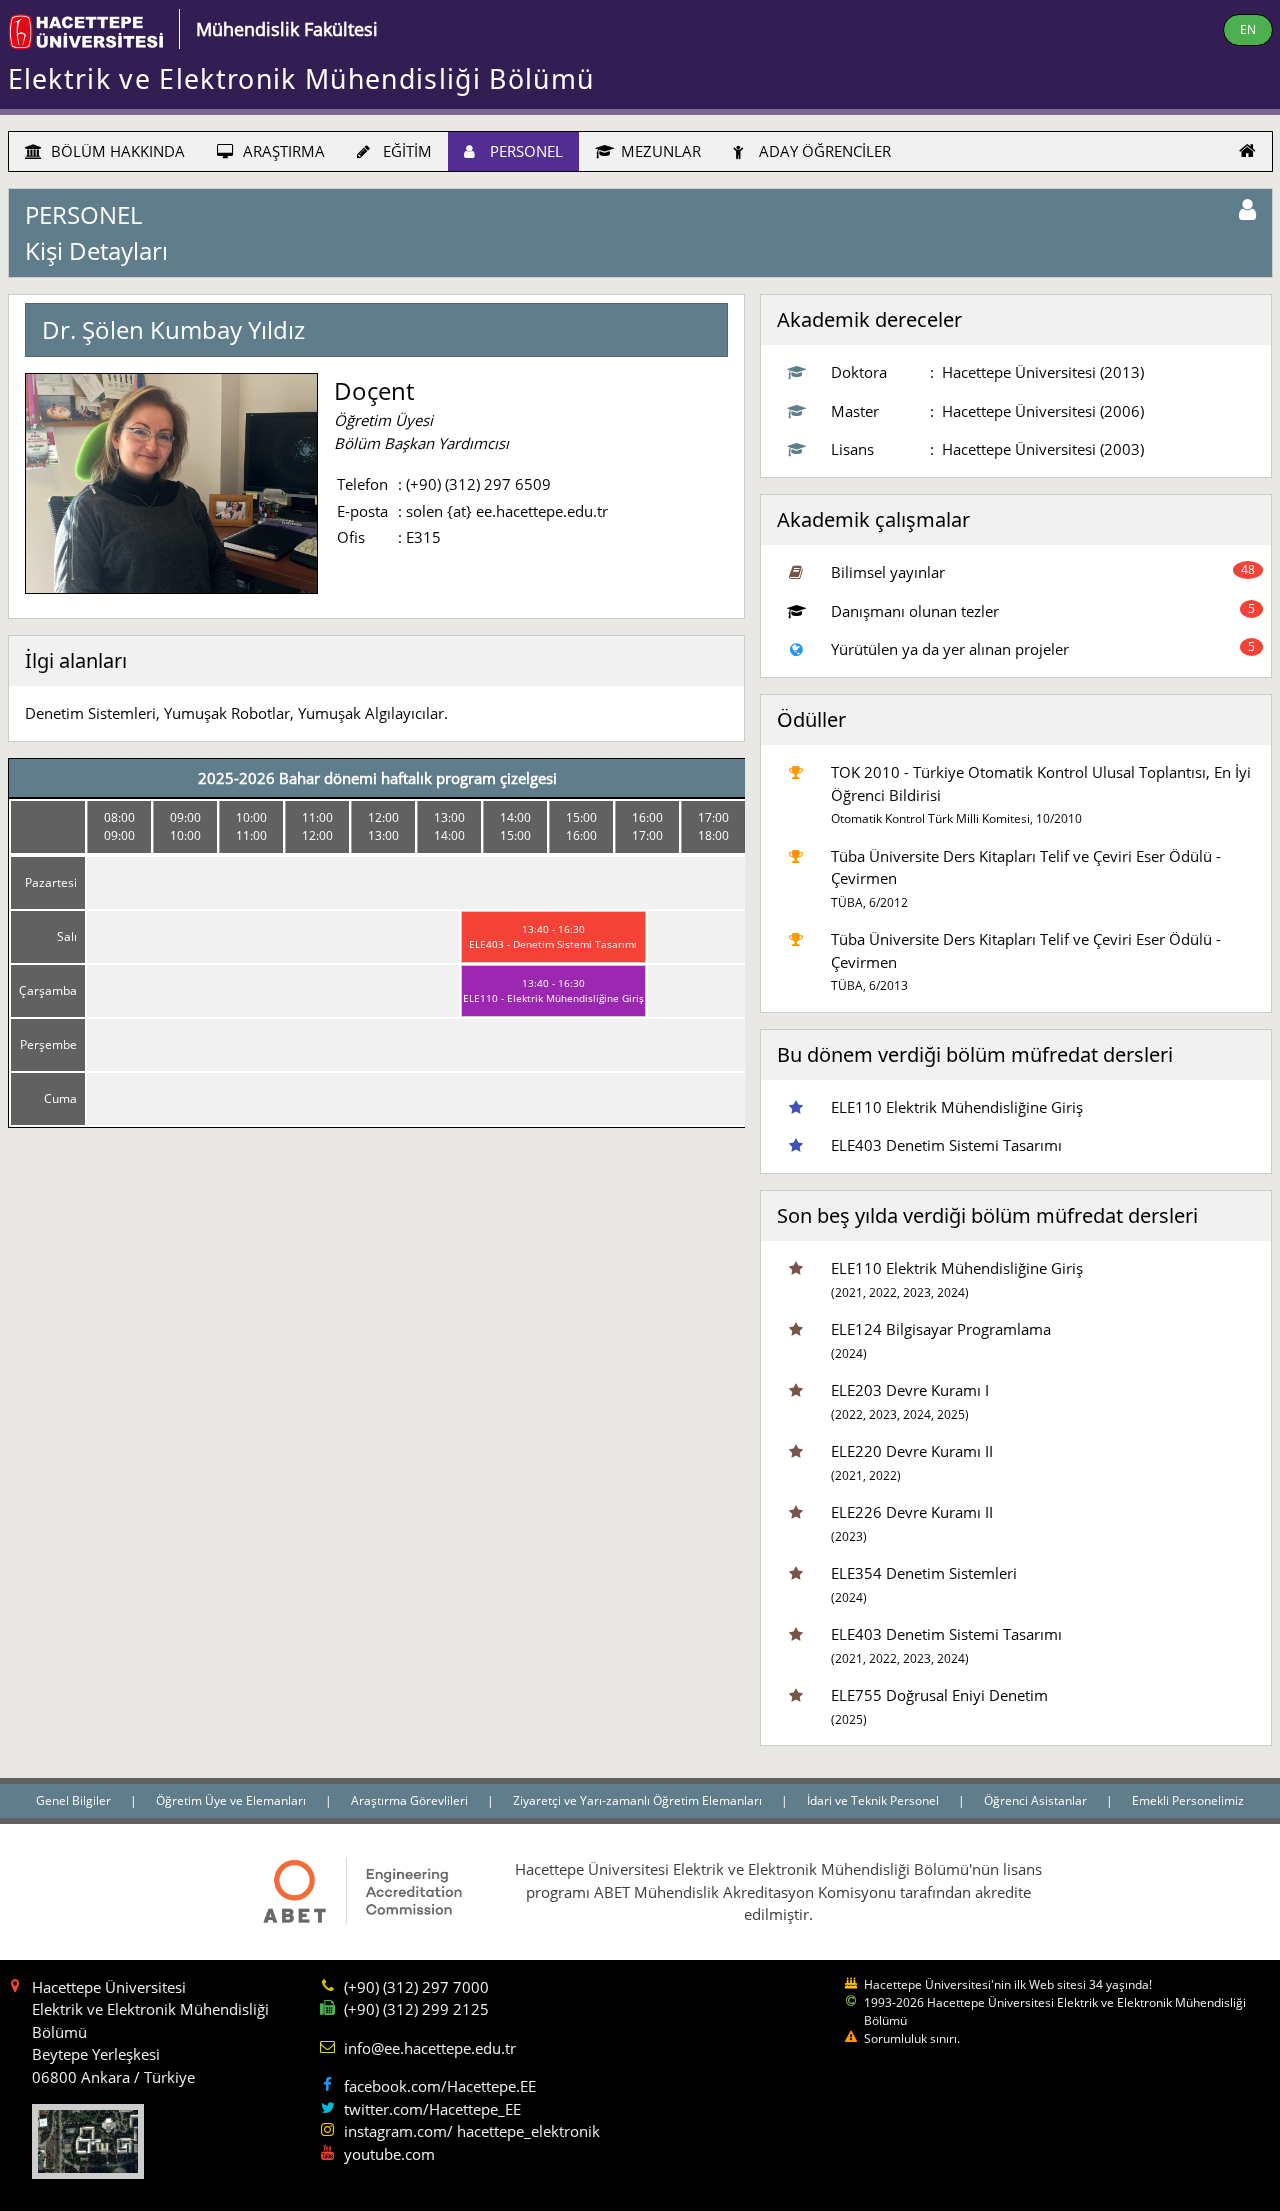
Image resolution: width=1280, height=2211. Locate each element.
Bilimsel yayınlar (888, 572)
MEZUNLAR (659, 151)
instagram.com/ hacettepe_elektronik (472, 2131)
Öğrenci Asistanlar (1037, 1800)
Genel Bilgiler (75, 1800)
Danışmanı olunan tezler (915, 611)
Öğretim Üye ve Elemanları (232, 1800)
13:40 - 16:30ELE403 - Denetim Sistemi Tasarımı (553, 936)
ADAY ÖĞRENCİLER (823, 151)
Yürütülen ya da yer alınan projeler (950, 649)
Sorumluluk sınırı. (912, 2038)
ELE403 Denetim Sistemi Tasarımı (946, 1145)
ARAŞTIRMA (282, 151)
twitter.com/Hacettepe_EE (432, 2109)
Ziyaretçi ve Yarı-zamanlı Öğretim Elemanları (639, 1800)
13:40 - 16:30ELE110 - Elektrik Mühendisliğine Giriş (553, 990)
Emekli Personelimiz (1188, 1800)
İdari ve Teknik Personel (874, 1800)
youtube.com (389, 2154)
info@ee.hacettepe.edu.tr (430, 2048)
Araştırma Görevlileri (411, 1800)
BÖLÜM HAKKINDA (116, 151)
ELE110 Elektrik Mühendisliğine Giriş (957, 1107)
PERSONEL (524, 151)
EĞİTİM (405, 151)
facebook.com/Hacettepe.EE (440, 2086)
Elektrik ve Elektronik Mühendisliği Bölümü (301, 79)
